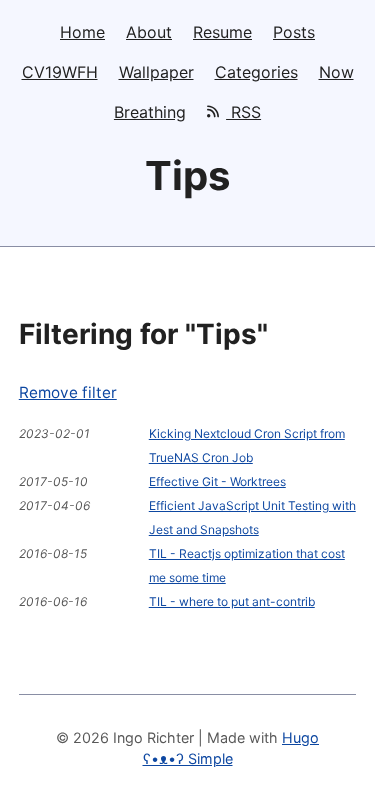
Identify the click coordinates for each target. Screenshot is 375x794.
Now (336, 72)
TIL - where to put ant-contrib (232, 601)
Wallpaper (156, 72)
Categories (256, 72)
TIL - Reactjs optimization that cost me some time (247, 565)
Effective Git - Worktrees (217, 481)
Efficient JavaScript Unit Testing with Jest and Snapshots (252, 517)
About (149, 32)
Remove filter (68, 392)
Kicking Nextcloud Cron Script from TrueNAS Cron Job (247, 445)
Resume (222, 32)
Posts (294, 32)
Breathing (150, 112)
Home (82, 32)
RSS (243, 112)
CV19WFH (60, 72)
